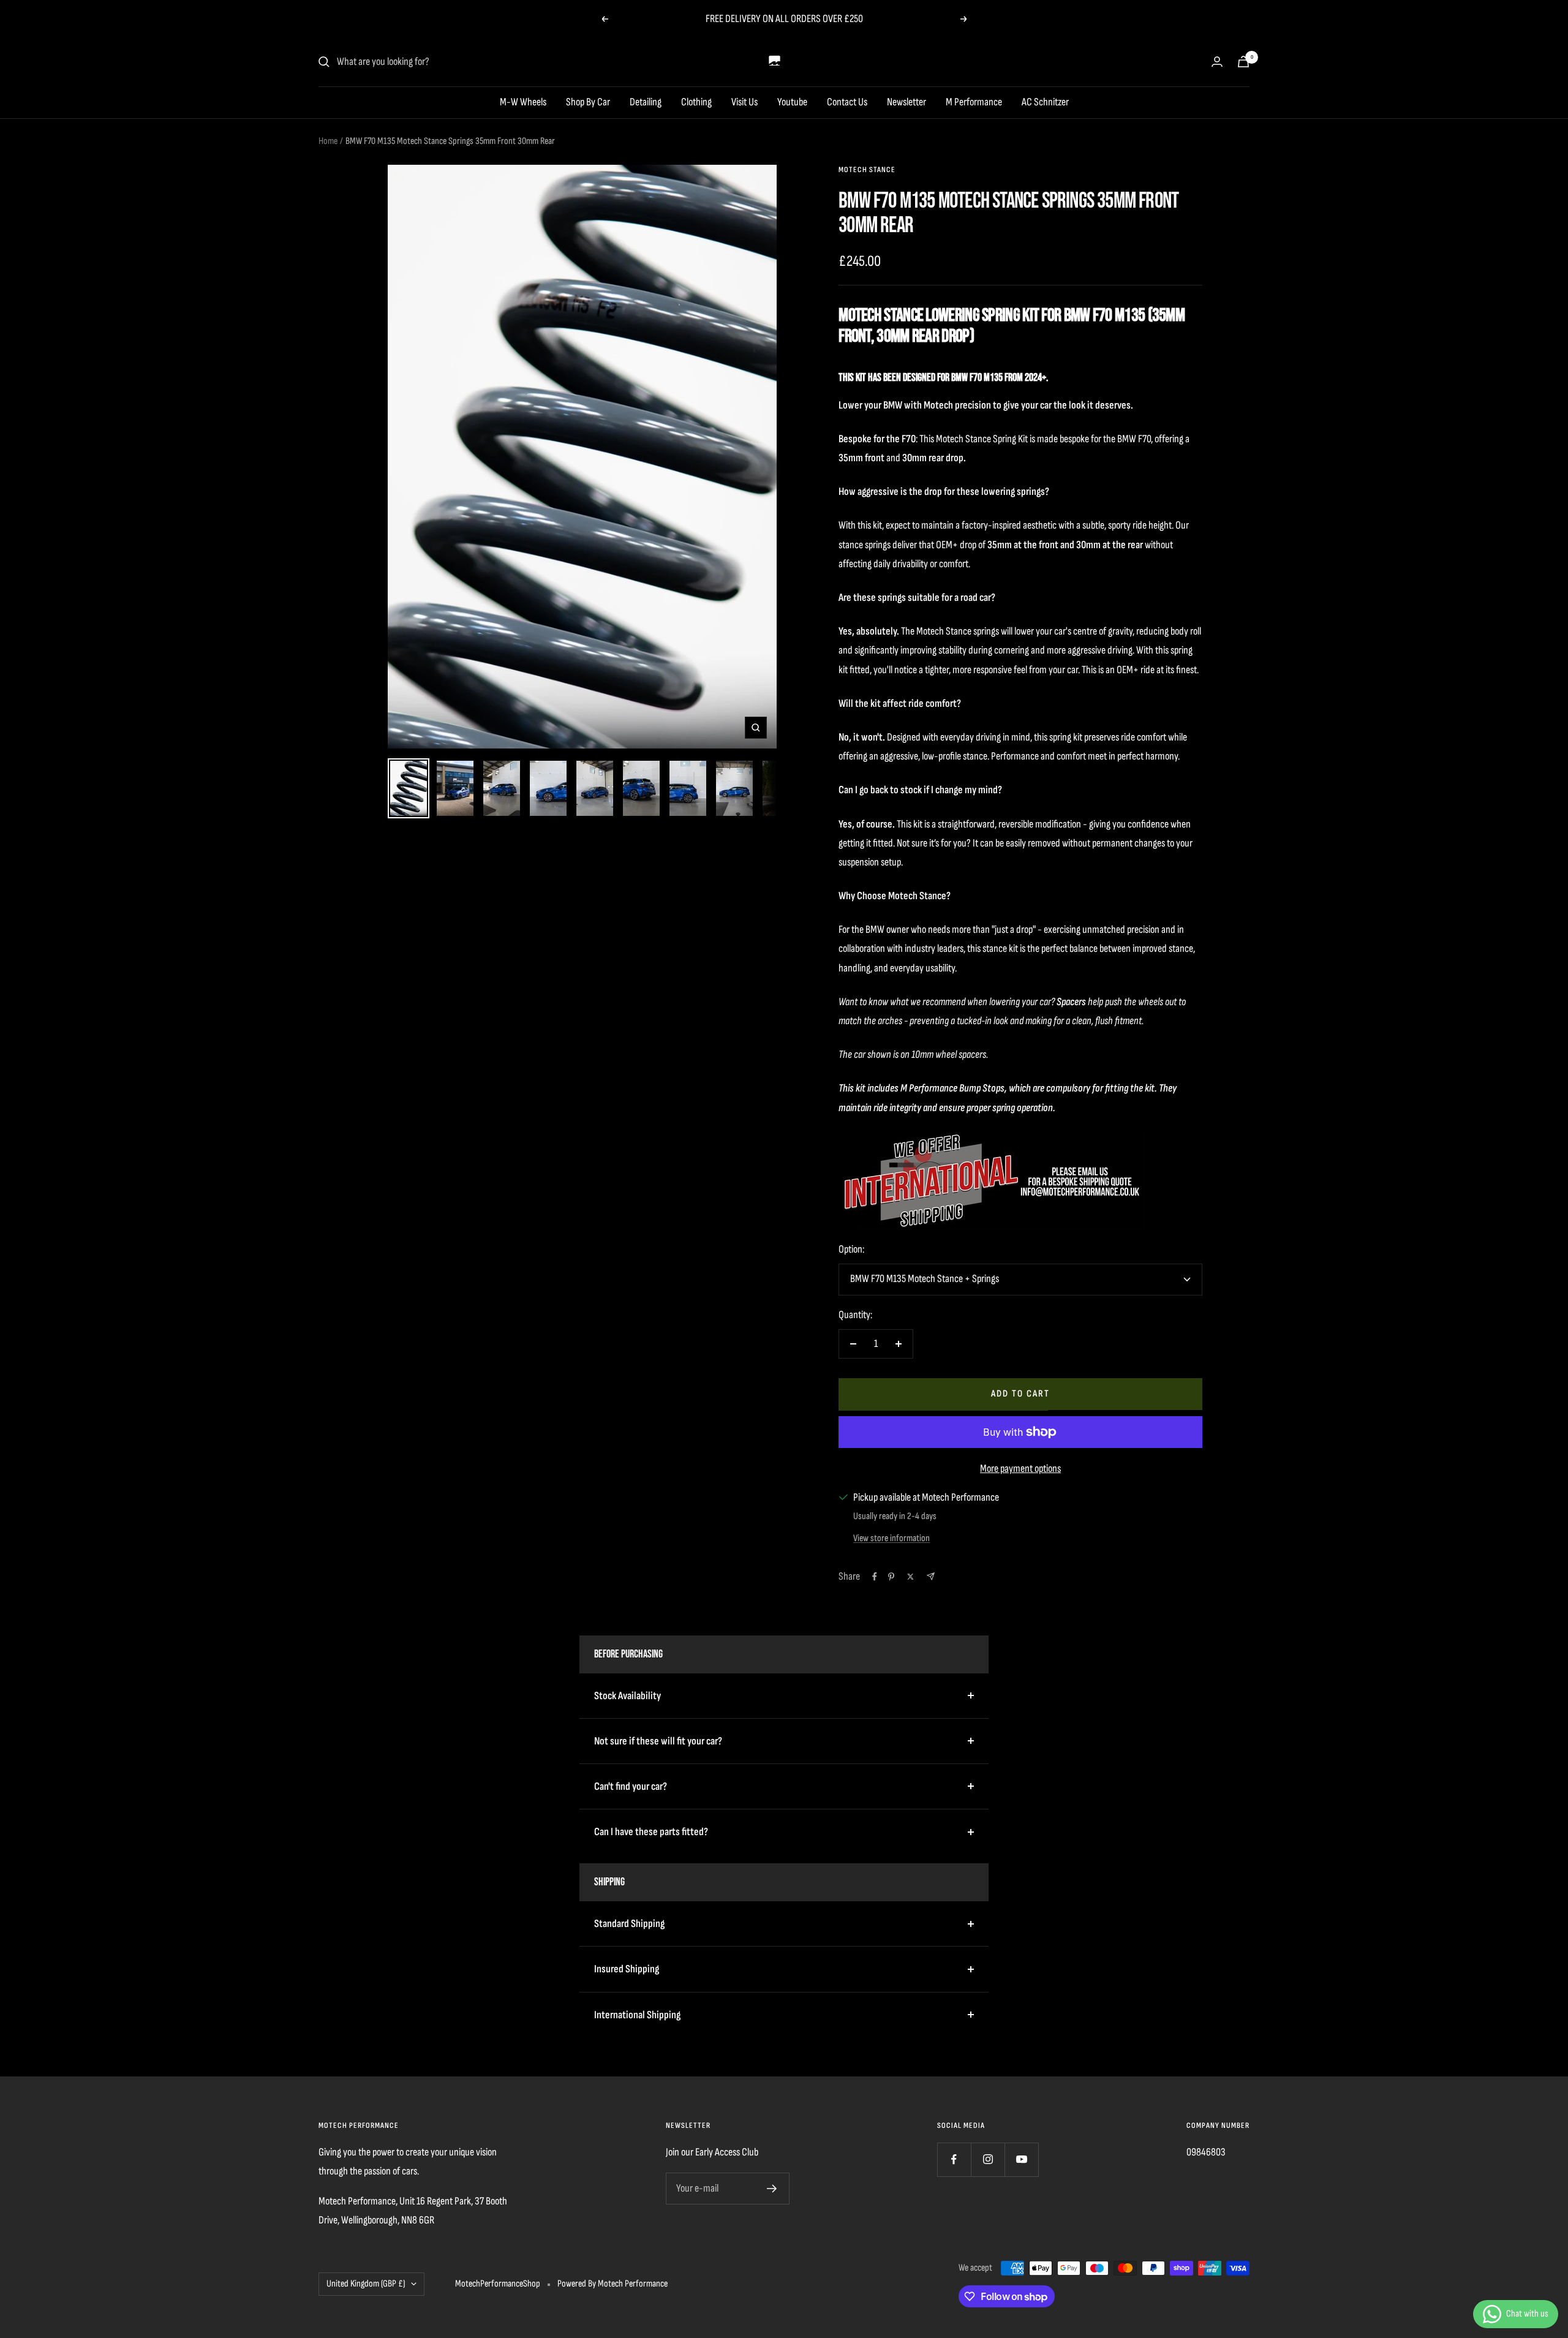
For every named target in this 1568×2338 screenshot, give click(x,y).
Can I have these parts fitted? (651, 1832)
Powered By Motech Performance (612, 2284)
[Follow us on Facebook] (954, 2159)
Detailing (646, 102)
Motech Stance (867, 170)
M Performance (974, 102)
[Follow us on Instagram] (988, 2159)
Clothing (696, 102)
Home (328, 141)
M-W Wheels (523, 102)
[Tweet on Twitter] (910, 1577)
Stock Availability (628, 1696)
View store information (891, 1538)
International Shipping (637, 2015)
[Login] (1217, 62)
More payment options (1020, 1469)
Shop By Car (588, 102)
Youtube (792, 102)
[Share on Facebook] (875, 1577)
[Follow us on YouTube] (1021, 2159)
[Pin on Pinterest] (891, 1577)
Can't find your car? (631, 1786)
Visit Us (744, 102)
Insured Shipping (627, 1969)
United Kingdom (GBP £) (366, 2284)
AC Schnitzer (1045, 102)
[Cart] (1243, 62)
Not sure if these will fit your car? (658, 1741)
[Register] (772, 2189)
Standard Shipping (629, 1924)
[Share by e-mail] (931, 1576)
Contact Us (847, 102)
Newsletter (907, 102)
